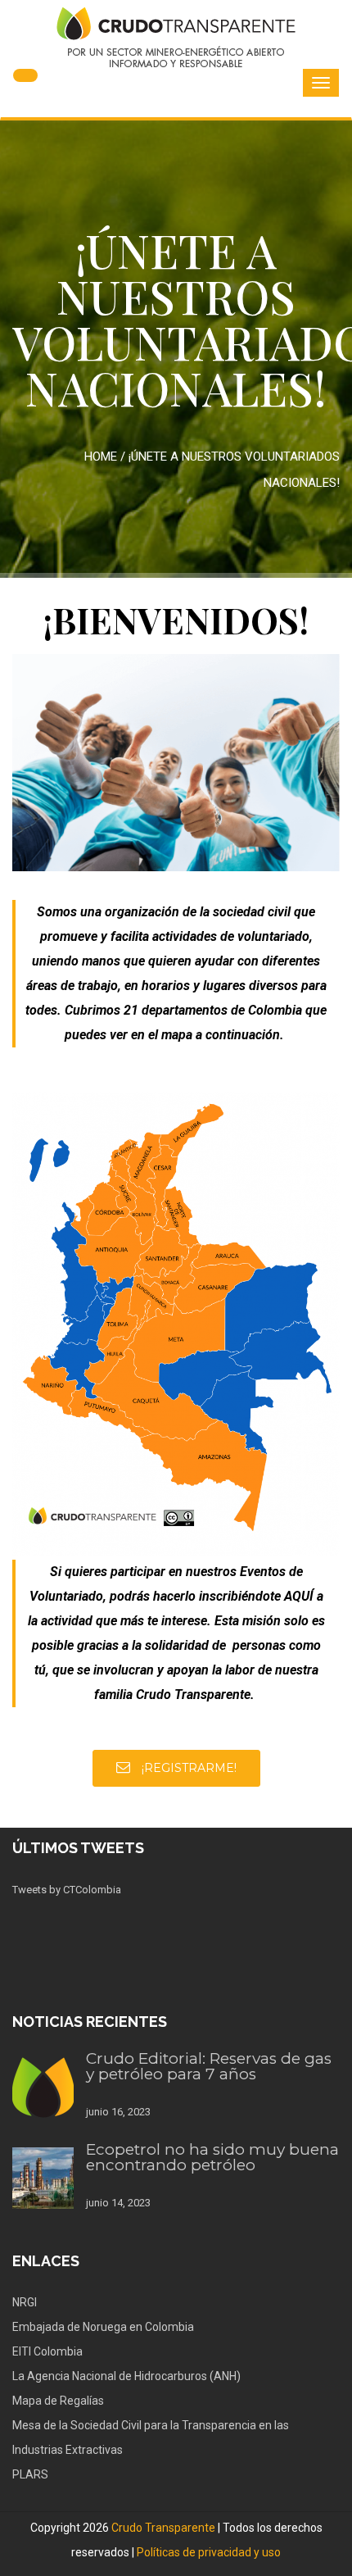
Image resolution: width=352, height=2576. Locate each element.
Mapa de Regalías (58, 2401)
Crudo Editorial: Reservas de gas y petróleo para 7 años (209, 2066)
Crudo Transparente (163, 2528)
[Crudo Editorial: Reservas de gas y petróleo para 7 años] (43, 2087)
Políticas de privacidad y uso (209, 2552)
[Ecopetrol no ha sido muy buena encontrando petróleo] (43, 2178)
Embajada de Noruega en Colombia (103, 2327)
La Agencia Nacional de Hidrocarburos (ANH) (126, 2376)
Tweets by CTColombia (67, 1890)
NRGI (25, 2302)
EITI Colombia (47, 2351)
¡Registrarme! (187, 1768)
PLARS (30, 2474)
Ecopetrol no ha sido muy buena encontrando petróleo (212, 2157)
